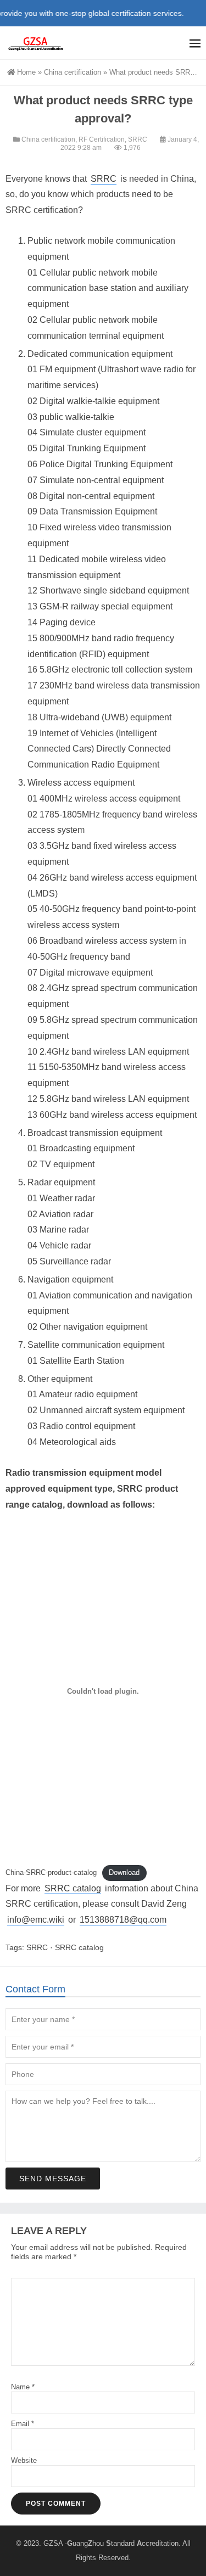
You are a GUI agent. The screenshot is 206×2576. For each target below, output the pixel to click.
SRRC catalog (73, 1888)
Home (26, 72)
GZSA (53, 2543)
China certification (73, 72)
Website (24, 2460)
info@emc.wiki (36, 1920)
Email (23, 2424)
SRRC (138, 139)
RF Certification (102, 139)
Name (23, 2387)
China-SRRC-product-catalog (51, 1872)
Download (124, 1872)
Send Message (53, 2179)
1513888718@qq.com (123, 1920)
